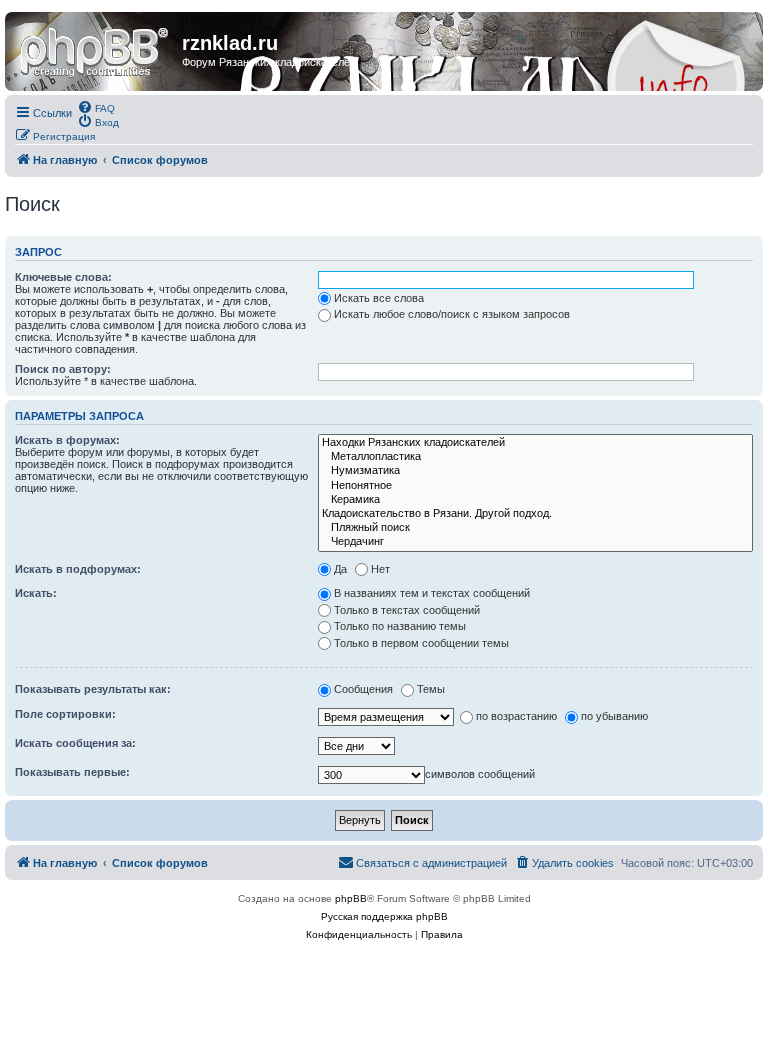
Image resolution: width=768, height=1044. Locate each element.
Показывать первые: (72, 772)
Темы (431, 689)
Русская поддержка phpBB (384, 916)
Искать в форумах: (67, 440)
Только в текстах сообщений (407, 610)
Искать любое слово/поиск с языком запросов (452, 314)
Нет (380, 569)
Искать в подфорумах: (78, 569)
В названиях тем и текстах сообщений (432, 593)
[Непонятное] (535, 486)
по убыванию (614, 716)
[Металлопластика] (535, 457)
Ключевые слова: (63, 277)
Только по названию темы (400, 626)
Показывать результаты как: (93, 689)
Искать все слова (379, 298)
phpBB (351, 898)
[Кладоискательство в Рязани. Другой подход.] (535, 514)
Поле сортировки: (65, 714)
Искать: (36, 593)
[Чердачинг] (535, 542)
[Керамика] (535, 500)
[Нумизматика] (535, 471)
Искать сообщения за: (75, 743)
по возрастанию (516, 716)
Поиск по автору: (63, 369)
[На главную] (96, 49)
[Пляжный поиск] (535, 528)
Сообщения (363, 689)
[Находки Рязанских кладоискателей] (535, 443)
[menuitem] (96, 107)
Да (340, 569)
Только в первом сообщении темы (421, 643)
